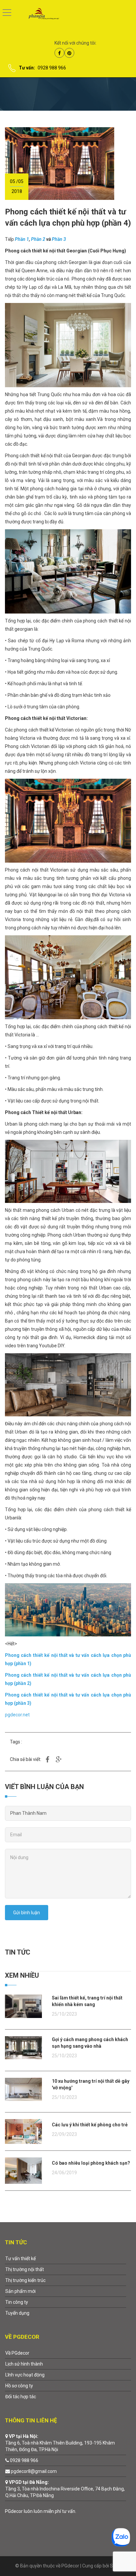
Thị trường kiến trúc (25, 2280)
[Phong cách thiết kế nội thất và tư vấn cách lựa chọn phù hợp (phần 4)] (60, 163)
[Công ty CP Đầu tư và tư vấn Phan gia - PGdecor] (39, 13)
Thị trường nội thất (25, 2269)
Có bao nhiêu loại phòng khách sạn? (91, 2163)
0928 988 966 (52, 68)
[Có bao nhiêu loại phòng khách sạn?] (23, 2170)
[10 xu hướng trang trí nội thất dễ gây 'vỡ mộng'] (23, 2089)
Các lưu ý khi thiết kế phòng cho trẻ (90, 2125)
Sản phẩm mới (20, 2291)
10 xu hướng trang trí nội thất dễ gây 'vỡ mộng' (91, 2084)
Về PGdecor (17, 2353)
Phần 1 (22, 239)
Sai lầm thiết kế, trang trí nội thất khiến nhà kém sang (87, 2001)
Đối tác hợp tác (21, 2397)
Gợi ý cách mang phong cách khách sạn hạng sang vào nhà (90, 2043)
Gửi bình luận (27, 1913)
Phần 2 (38, 239)
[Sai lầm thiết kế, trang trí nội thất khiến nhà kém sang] (23, 2006)
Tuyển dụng (17, 2313)
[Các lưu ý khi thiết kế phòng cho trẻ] (23, 2131)
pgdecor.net (17, 1715)
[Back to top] (115, 2555)
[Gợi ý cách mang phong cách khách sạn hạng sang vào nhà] (23, 2047)
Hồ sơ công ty (19, 2386)
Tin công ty (17, 2302)
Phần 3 (59, 239)
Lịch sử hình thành (24, 2364)
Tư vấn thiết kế (20, 2259)
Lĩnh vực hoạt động (25, 2375)
